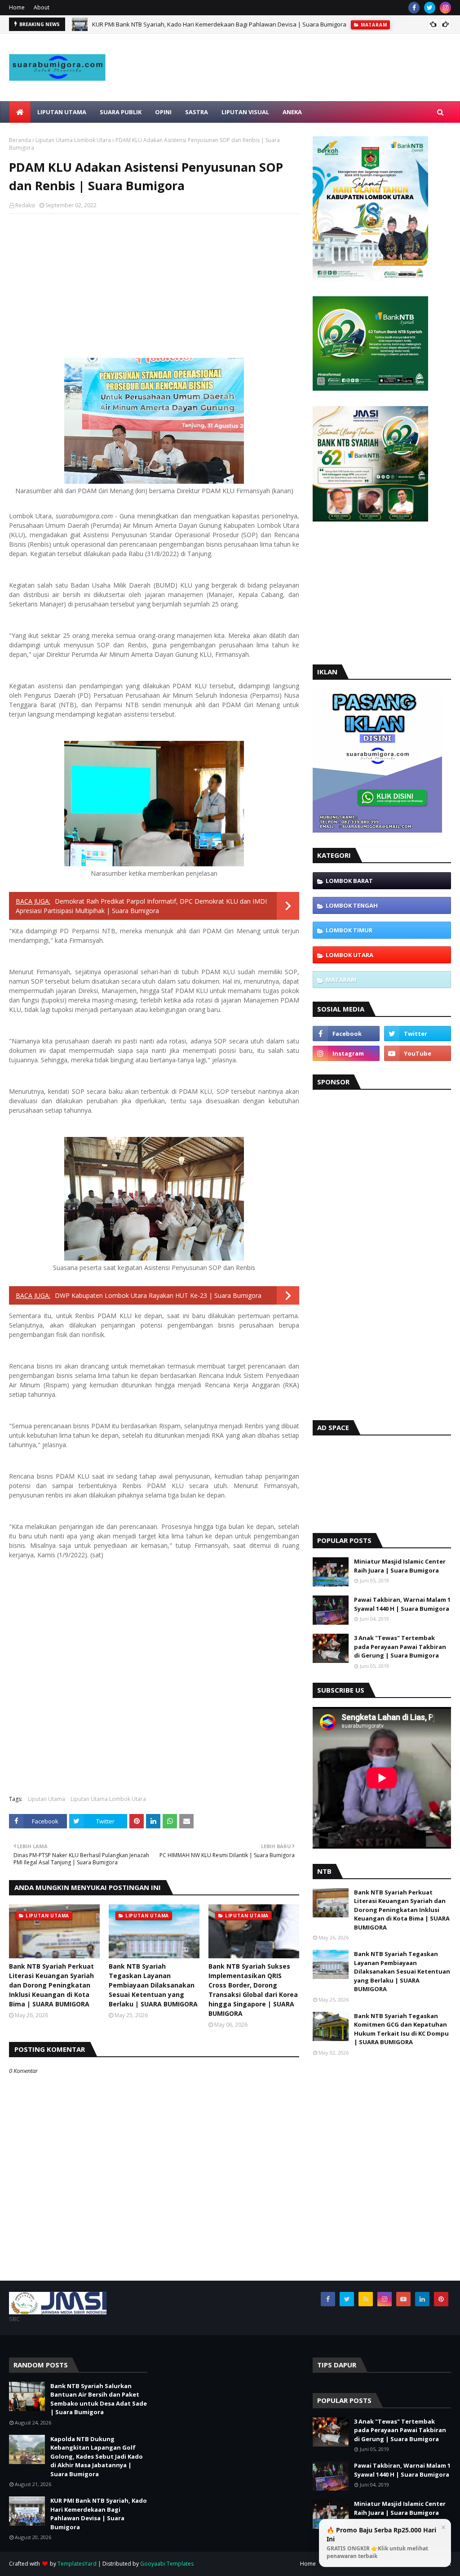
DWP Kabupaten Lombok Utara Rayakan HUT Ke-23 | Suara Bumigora (158, 1295)
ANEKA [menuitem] (292, 112)
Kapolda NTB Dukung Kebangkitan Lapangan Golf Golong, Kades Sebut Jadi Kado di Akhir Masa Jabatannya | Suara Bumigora (97, 2456)
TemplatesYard (77, 2564)
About (42, 7)
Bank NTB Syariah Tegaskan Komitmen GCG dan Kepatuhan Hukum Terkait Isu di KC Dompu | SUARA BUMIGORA (401, 2029)
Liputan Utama (46, 1799)
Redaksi (25, 205)
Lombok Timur (349, 930)
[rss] (366, 2299)
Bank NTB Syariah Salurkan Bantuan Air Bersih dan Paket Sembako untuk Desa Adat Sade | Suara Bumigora (99, 2399)
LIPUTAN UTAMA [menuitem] (62, 112)
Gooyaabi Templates (167, 2564)
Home (17, 7)
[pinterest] (441, 2299)
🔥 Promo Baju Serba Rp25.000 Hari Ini (381, 2543)
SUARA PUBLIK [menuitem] (121, 112)
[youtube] (418, 1053)
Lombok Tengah (352, 905)
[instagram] (445, 8)
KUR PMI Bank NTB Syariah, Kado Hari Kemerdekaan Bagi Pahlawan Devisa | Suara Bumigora (219, 24)
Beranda (20, 140)
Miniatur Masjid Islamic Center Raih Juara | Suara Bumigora (400, 1566)
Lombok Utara (349, 955)
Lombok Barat (349, 881)
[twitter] (430, 8)
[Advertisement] (296, 87)
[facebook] (414, 8)
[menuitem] (20, 112)
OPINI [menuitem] (163, 112)
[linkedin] (422, 2299)
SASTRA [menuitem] (197, 112)
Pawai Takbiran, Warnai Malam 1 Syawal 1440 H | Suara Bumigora (402, 1604)
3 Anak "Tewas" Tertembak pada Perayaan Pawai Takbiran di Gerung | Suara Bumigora (400, 1647)
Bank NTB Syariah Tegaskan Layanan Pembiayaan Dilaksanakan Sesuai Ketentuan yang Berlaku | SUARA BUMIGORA (153, 1985)
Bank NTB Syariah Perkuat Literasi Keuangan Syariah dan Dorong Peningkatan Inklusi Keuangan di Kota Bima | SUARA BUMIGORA (51, 1985)
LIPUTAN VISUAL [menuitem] (245, 112)
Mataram (341, 980)
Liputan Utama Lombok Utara (73, 140)
